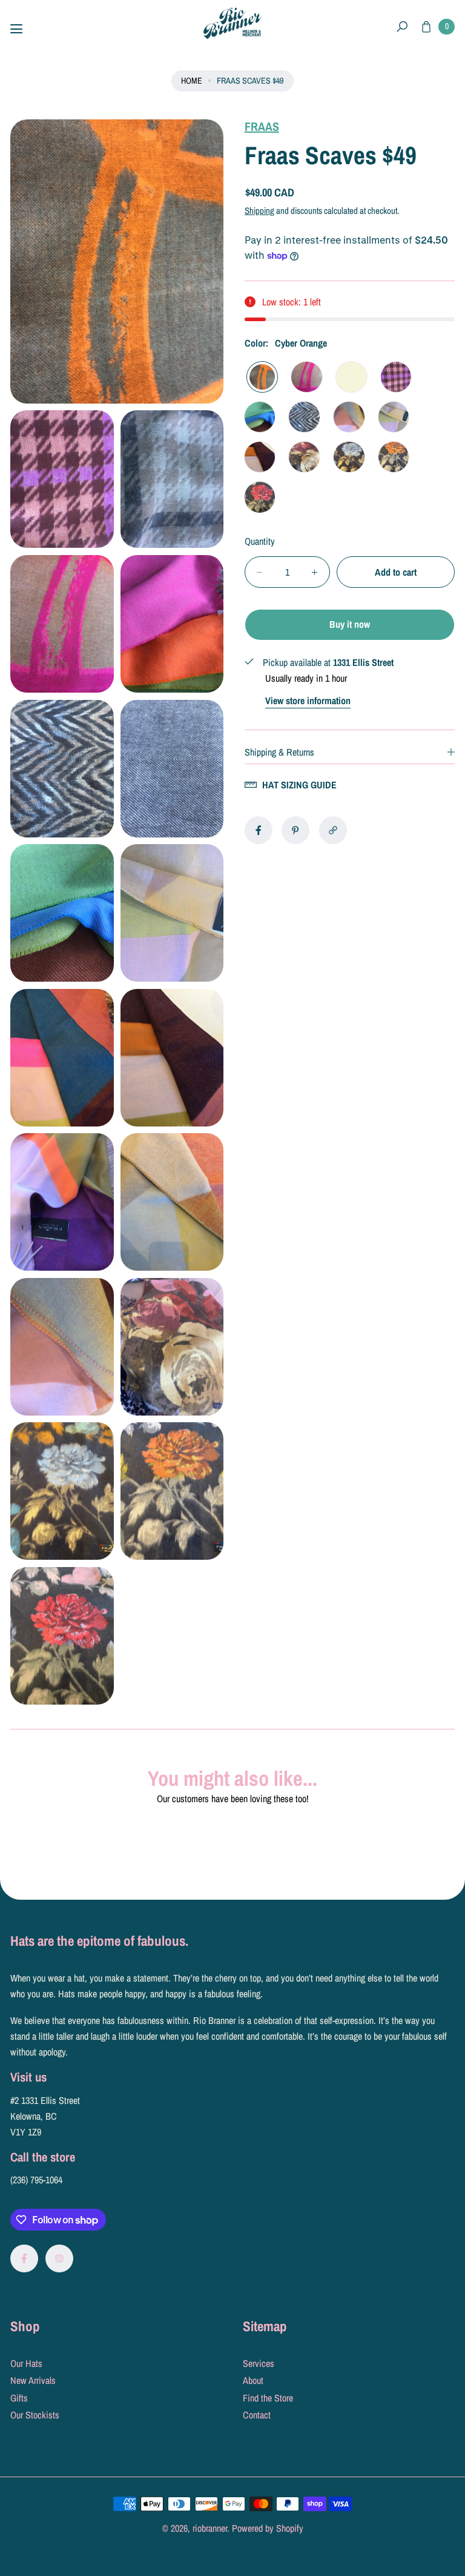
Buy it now (350, 624)
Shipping (259, 211)
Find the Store (268, 2398)
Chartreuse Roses (304, 457)
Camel (349, 417)
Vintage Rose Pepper (394, 457)
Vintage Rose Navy (349, 457)
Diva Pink (307, 377)
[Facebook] (24, 2258)
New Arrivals (33, 2380)
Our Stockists (35, 2415)
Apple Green (260, 417)
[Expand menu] (16, 29)
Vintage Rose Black (260, 497)
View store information (308, 701)
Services (259, 2363)
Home (192, 80)
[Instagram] (59, 2258)
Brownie (304, 417)
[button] (402, 27)
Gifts (19, 2398)
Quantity (260, 541)
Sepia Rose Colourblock (260, 457)
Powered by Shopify (268, 2528)
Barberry (396, 377)
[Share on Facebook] (259, 830)
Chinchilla (394, 417)
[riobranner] (232, 23)
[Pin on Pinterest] (295, 830)
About (253, 2380)
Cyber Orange (262, 377)
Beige (351, 377)
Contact (257, 2415)
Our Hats (26, 2363)
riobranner (210, 2528)
